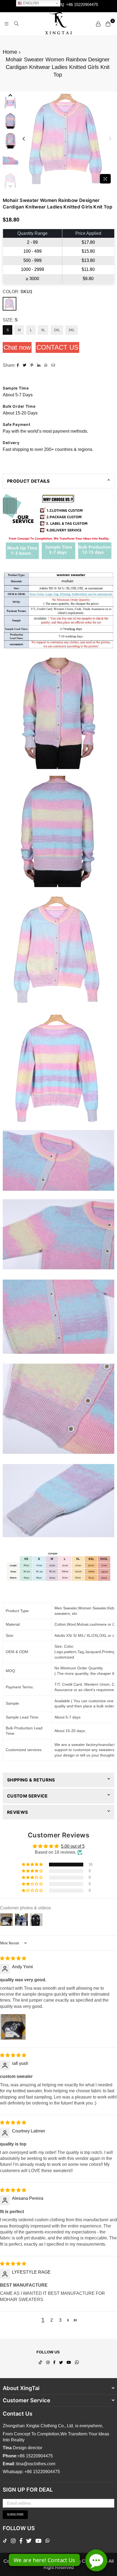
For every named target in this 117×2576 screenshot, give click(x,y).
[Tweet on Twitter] (25, 365)
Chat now (17, 347)
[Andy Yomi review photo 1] (13, 2027)
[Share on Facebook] (19, 365)
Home (10, 52)
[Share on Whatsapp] (47, 365)
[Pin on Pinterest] (33, 365)
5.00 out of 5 (73, 1846)
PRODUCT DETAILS (28, 481)
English (30, 3)
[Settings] (98, 24)
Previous (24, 139)
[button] (33, 1865)
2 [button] (52, 2320)
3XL (72, 330)
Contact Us (57, 347)
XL (43, 330)
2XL (57, 330)
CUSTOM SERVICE (27, 1796)
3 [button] (60, 2320)
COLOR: (18, 292)
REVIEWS (17, 1812)
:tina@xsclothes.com (35, 2464)
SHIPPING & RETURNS (31, 1780)
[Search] (16, 24)
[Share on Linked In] (39, 365)
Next (110, 139)
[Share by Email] (54, 365)
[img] (13, 1958)
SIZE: (10, 320)
